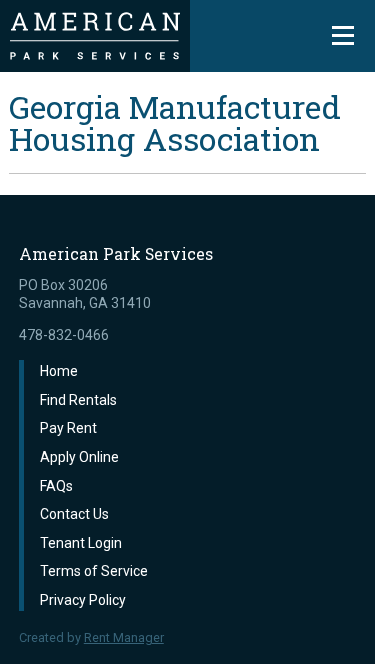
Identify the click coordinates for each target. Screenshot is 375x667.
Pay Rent (68, 428)
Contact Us (74, 514)
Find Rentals (78, 400)
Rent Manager (124, 637)
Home (59, 371)
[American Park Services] (95, 36)
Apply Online (79, 457)
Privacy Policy (83, 600)
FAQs (56, 486)
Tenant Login (81, 543)
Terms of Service (94, 571)
